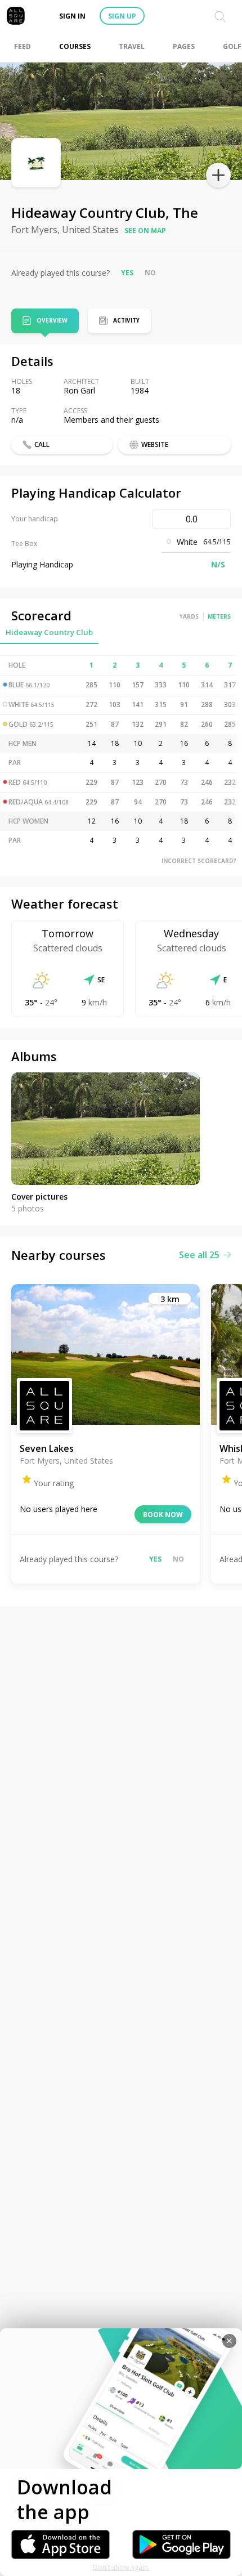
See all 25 (199, 1255)
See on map (145, 231)
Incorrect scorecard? (199, 861)
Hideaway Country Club (49, 632)
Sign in (72, 16)
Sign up (122, 16)
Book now (163, 1515)
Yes (127, 273)
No (150, 273)
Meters (219, 616)
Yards (189, 616)
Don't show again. (121, 2567)
